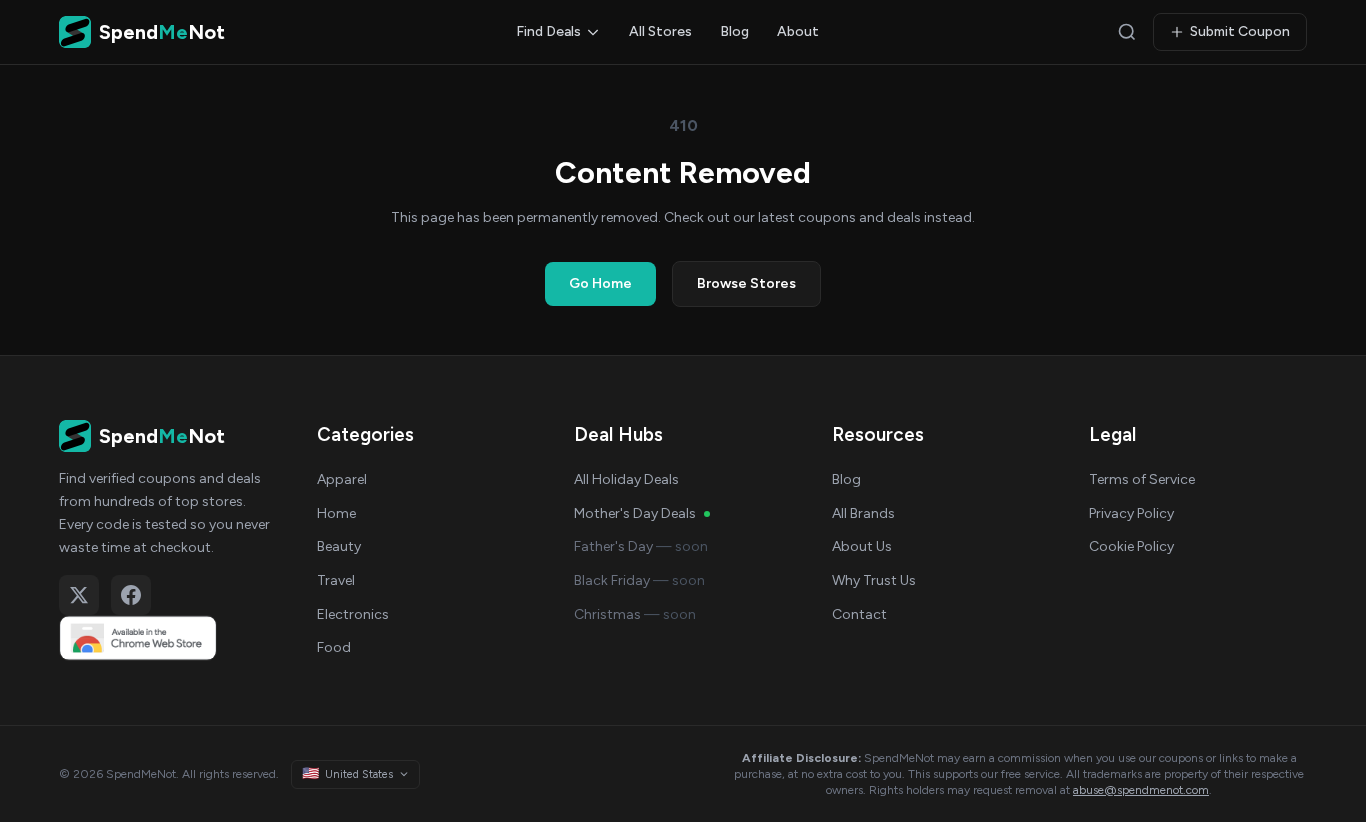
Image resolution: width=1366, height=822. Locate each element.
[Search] (1127, 32)
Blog (734, 31)
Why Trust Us (874, 580)
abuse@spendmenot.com (1141, 790)
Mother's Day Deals (635, 513)
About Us (862, 546)
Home (336, 513)
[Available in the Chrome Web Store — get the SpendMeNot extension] (168, 638)
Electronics (353, 614)
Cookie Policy (1131, 546)
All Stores (660, 31)
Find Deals (548, 31)
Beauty (339, 546)
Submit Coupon (1240, 31)
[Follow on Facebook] (131, 595)
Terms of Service (1142, 479)
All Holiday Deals (626, 479)
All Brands (863, 513)
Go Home (600, 283)
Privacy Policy (1131, 513)
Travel (336, 580)
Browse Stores (746, 283)
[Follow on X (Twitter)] (79, 595)
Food (334, 647)
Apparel (342, 479)
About (798, 31)
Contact (859, 614)
